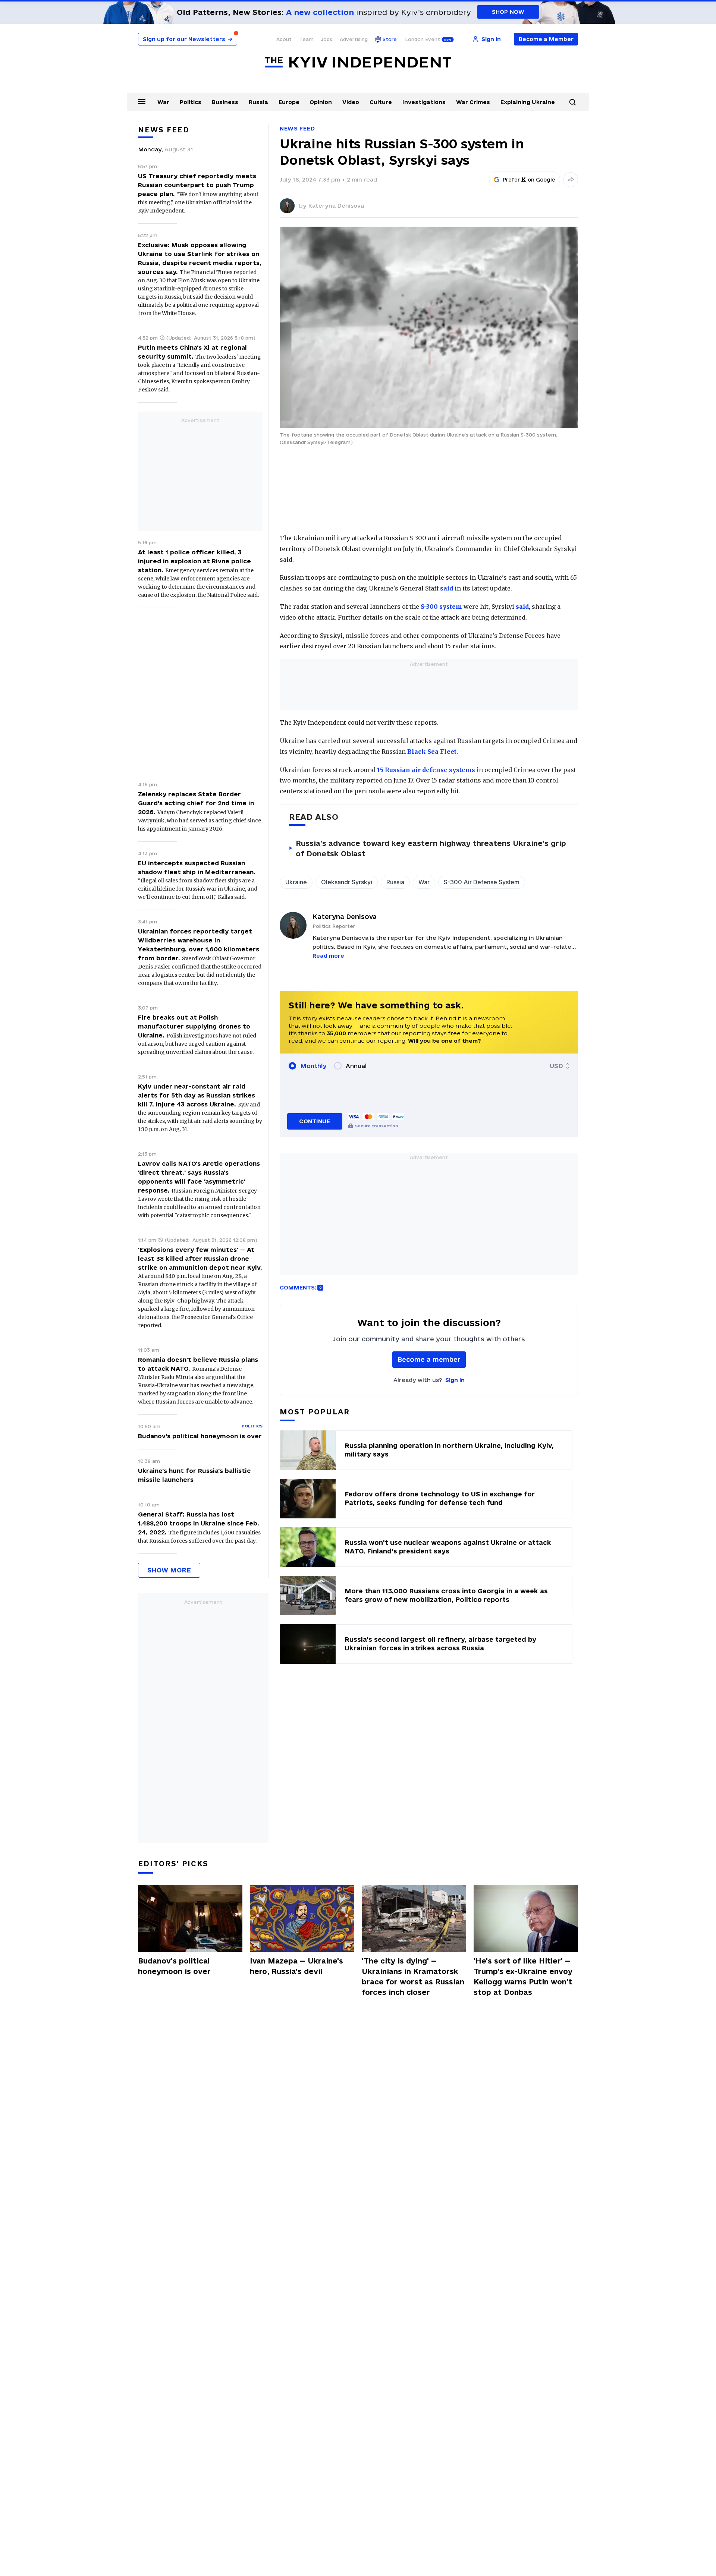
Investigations (424, 102)
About (284, 39)
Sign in (455, 1380)
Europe (289, 102)
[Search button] (572, 102)
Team (306, 39)
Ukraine (296, 882)
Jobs (327, 39)
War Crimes (473, 102)
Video (351, 102)
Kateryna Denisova (336, 206)
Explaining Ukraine (528, 102)
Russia (258, 102)
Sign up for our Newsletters (188, 39)
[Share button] (571, 180)
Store (390, 39)
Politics (191, 102)
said (447, 588)
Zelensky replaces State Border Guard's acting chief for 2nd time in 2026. (196, 803)
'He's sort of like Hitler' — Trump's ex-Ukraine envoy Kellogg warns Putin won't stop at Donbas (523, 1977)
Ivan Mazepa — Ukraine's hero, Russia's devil (296, 1966)
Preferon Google (529, 180)
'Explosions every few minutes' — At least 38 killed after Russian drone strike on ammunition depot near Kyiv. (200, 1259)
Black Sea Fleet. (433, 752)
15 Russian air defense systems (426, 770)
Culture (381, 102)
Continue (315, 1121)
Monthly (313, 1066)
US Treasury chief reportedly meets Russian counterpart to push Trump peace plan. (197, 185)
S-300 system (441, 607)
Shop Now (508, 12)
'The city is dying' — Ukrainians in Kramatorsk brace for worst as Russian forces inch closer (413, 1977)
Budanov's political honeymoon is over (200, 1436)
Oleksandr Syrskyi (347, 882)
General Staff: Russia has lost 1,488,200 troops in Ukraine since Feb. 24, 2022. (199, 1523)
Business (225, 102)
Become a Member (546, 39)
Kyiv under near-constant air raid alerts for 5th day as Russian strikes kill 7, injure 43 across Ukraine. (197, 1095)
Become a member (429, 1359)
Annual (356, 1066)
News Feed (297, 128)
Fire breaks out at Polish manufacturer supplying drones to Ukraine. (194, 1026)
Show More (169, 1570)
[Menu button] (142, 101)
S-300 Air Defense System (482, 882)
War (163, 102)
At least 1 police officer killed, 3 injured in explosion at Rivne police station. (194, 561)
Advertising (354, 39)
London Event (423, 39)
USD (556, 1066)
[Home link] (358, 62)
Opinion (321, 102)
